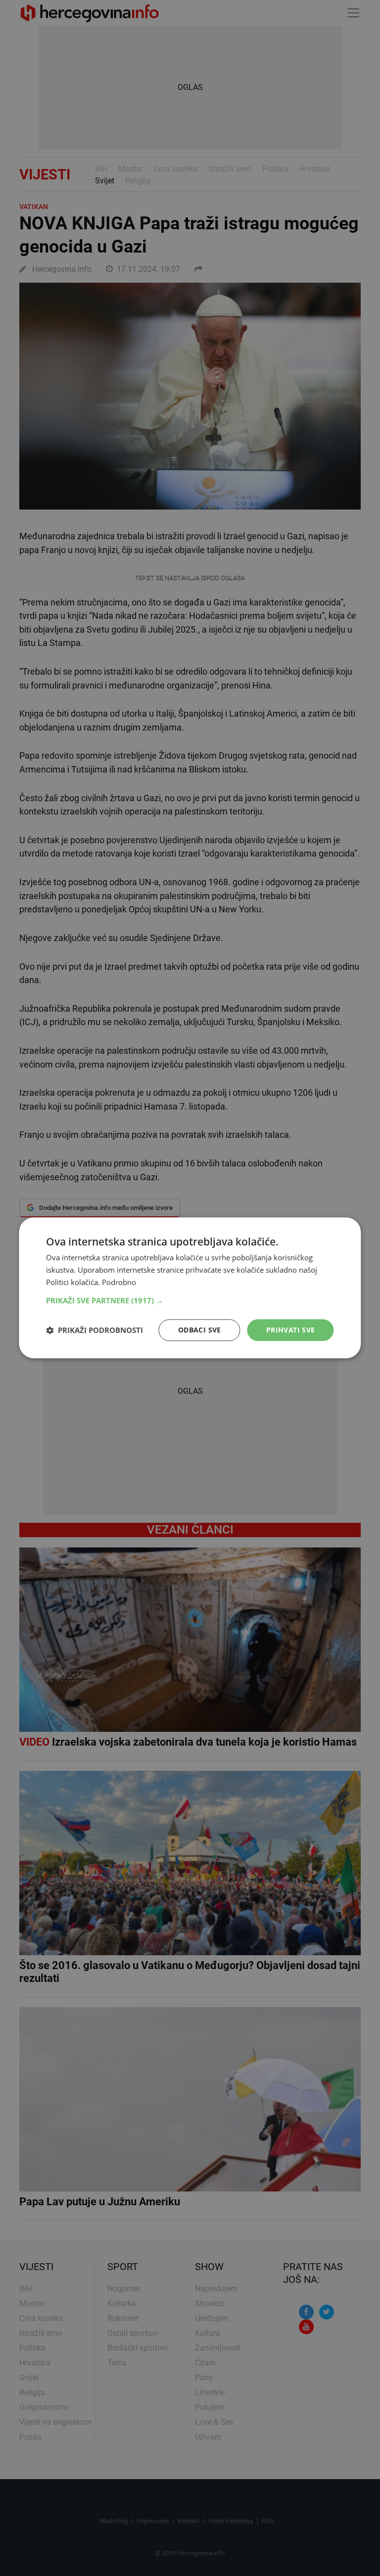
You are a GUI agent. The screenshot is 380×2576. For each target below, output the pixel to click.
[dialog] (190, 1288)
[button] (190, 1300)
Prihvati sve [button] (291, 1330)
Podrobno (119, 1282)
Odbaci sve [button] (200, 1330)
